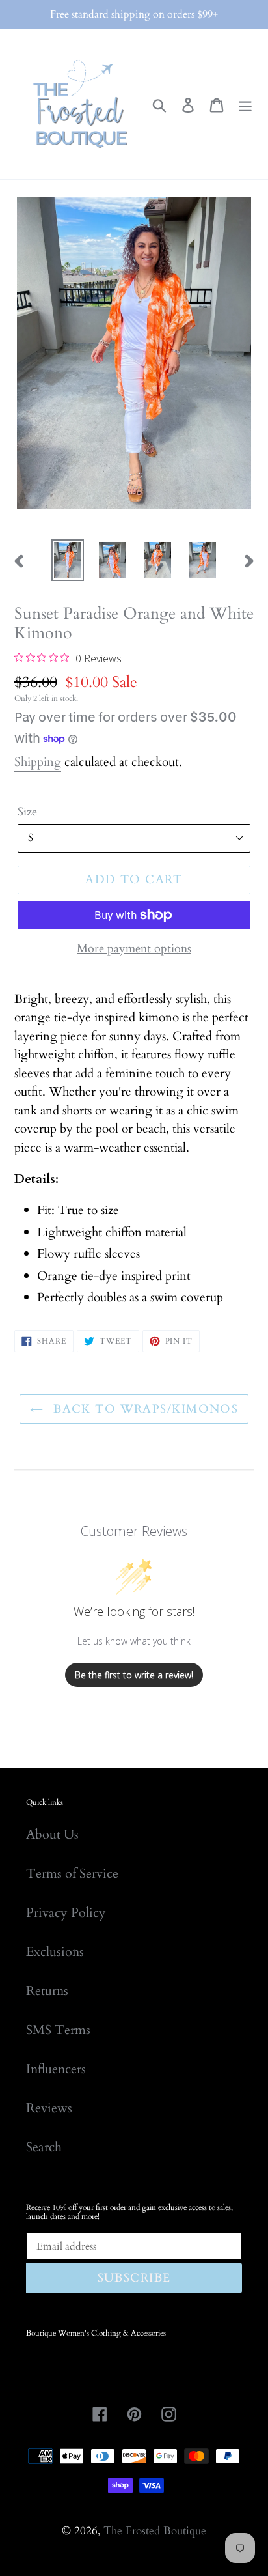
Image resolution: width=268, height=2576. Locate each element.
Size (27, 812)
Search (44, 2147)
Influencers (56, 2069)
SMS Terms (58, 2030)
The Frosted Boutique (155, 2531)
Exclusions (55, 1952)
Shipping (38, 762)
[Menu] (245, 104)
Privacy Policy (66, 1913)
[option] (68, 560)
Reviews (49, 2108)
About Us (52, 1834)
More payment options (134, 949)
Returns (47, 1991)
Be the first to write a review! (134, 1675)
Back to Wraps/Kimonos (144, 1409)
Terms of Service (72, 1874)
